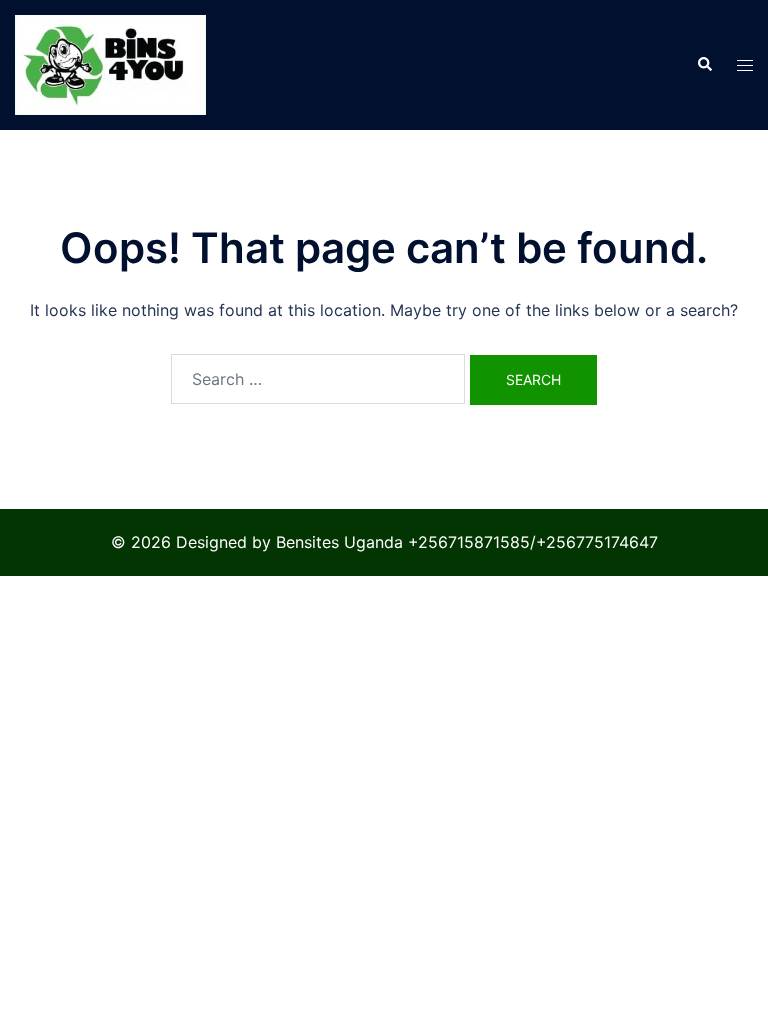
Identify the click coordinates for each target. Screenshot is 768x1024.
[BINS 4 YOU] (110, 63)
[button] (704, 65)
